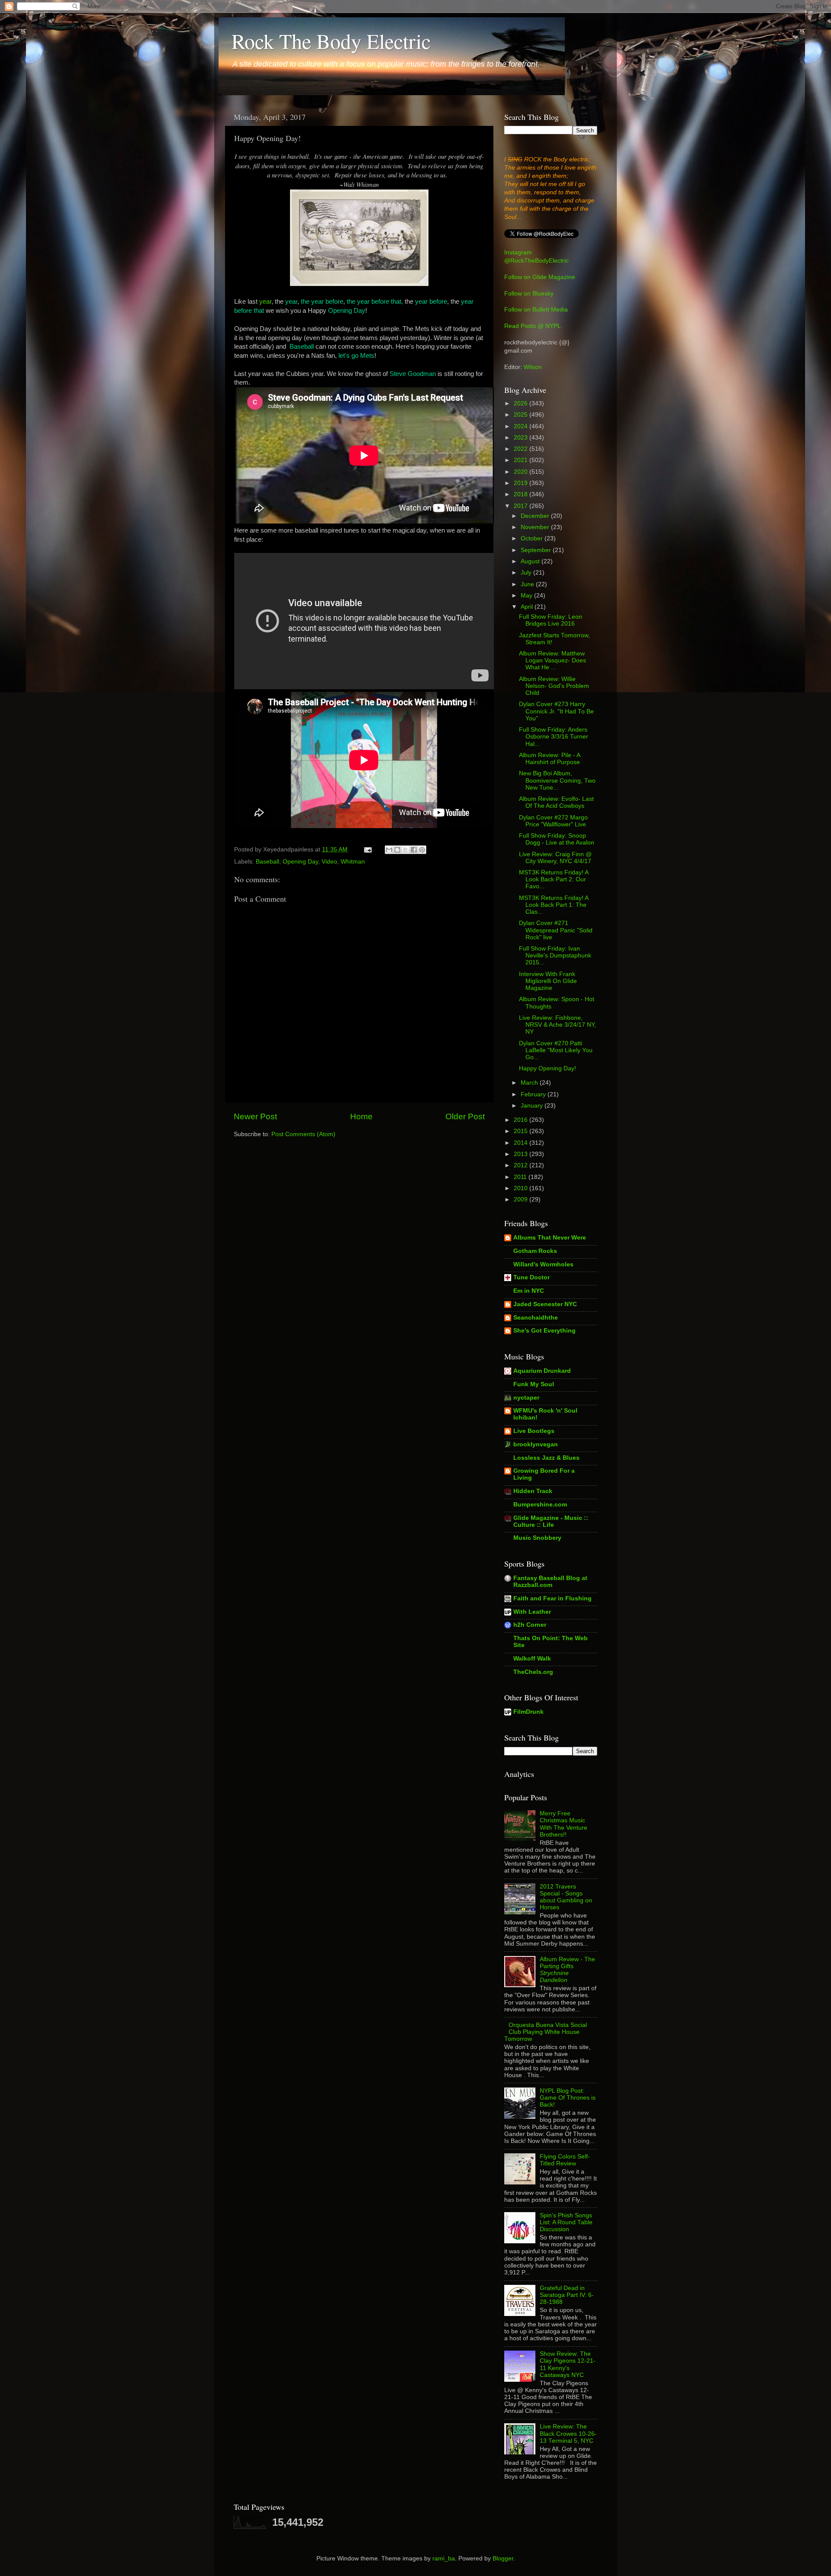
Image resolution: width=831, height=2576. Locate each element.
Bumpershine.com (540, 1505)
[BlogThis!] (397, 850)
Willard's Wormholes (543, 1264)
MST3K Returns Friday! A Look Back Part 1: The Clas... (554, 905)
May (527, 596)
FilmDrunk (528, 1712)
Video (329, 862)
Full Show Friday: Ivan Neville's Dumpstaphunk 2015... (555, 956)
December (536, 516)
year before (431, 302)
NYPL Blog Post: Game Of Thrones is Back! (568, 2098)
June (528, 584)
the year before (322, 302)
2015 (522, 1131)
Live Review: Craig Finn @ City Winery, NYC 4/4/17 (555, 858)
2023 (522, 438)
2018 (522, 494)
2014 (522, 1143)
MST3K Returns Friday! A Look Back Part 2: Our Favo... (554, 879)
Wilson (533, 367)
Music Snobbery (537, 1538)
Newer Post (255, 1116)
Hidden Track (533, 1491)
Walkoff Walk (532, 1659)
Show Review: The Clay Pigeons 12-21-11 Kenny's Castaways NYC (568, 2364)
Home (361, 1116)
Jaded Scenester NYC (545, 1304)
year (265, 302)
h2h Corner (530, 1625)
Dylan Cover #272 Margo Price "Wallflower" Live (553, 821)
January (533, 1106)
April (528, 607)
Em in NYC (529, 1291)
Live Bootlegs (534, 1431)
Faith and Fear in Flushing (552, 1598)
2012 (522, 1165)
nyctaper (526, 1398)
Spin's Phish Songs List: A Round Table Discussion (566, 2222)
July (527, 573)
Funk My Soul (534, 1384)
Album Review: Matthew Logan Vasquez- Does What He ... (552, 660)
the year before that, (375, 302)
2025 (522, 415)
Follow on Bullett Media (536, 310)
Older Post (465, 1116)
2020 (522, 472)
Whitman (353, 862)
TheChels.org (533, 1672)
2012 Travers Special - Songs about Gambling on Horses (566, 1897)
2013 (522, 1154)
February (534, 1094)
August (531, 561)
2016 (522, 1120)
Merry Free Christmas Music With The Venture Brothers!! (564, 1824)
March (530, 1083)
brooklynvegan (536, 1444)
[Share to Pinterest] (422, 850)
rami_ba (444, 2558)
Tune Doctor (531, 1277)
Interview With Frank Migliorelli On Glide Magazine (548, 981)
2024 (522, 426)
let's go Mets (356, 356)
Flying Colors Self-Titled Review (565, 2160)
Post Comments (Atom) (303, 1134)
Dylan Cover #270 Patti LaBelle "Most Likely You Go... (556, 1050)
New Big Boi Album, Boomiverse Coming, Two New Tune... (557, 780)
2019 (522, 483)
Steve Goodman (413, 374)
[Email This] (389, 850)
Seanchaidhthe (536, 1318)
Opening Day (347, 311)
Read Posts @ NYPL (533, 326)
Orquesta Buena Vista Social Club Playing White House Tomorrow (546, 2032)
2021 (522, 460)
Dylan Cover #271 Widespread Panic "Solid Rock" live (556, 930)
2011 (521, 1177)
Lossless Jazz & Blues (546, 1458)
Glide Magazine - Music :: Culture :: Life (551, 1521)
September (537, 550)
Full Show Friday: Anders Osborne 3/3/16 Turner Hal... (554, 737)
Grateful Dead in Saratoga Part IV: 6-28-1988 (567, 2295)
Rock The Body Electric (331, 41)
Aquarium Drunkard (542, 1371)
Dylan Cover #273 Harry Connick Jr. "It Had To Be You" (556, 711)
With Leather (532, 1612)
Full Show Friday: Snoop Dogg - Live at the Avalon (557, 839)
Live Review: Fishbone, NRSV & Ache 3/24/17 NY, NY (557, 1025)
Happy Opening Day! (548, 1068)
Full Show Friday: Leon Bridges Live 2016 (551, 620)
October (533, 538)
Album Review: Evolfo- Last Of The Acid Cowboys (556, 802)
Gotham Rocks (535, 1251)
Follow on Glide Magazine (540, 277)
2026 (522, 403)
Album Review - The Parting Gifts (567, 1970)
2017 (522, 506)
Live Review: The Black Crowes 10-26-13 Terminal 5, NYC (568, 2433)
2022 (522, 449)
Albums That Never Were (550, 1238)
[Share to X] (406, 850)
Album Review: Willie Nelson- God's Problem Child (554, 686)
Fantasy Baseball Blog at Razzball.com (550, 1582)
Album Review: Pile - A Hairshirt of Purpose (549, 759)
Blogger (503, 2558)
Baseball (302, 347)
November (536, 527)
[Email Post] (367, 850)
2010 (522, 1188)
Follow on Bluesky (529, 294)
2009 (522, 1200)
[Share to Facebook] (414, 850)
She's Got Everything (544, 1331)
